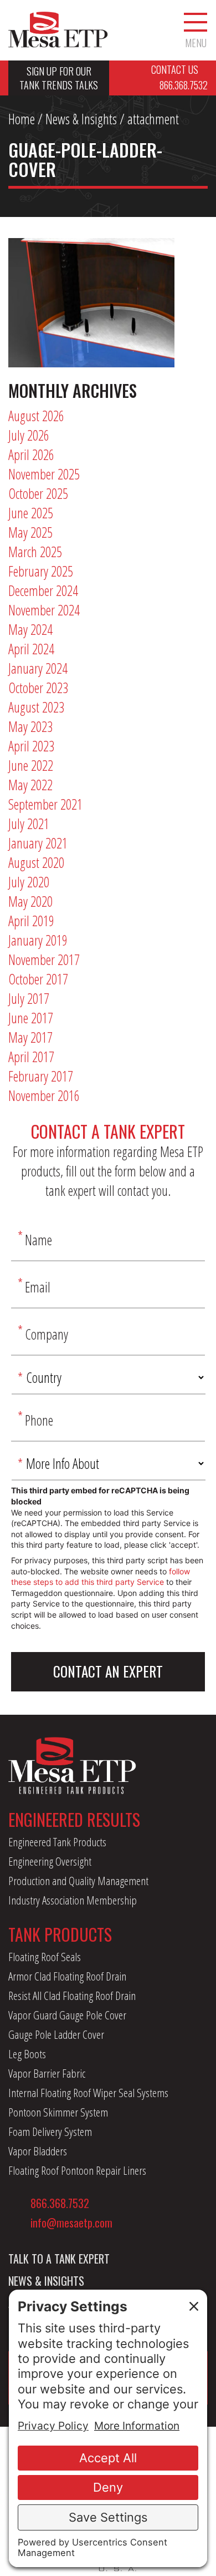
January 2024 (38, 668)
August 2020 (36, 862)
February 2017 (41, 1076)
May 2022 (30, 785)
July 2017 (29, 998)
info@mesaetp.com (71, 2223)
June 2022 (31, 765)
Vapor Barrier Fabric (47, 2073)
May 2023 (30, 726)
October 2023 (38, 688)
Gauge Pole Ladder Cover (56, 2034)
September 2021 (45, 804)
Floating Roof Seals (45, 1957)
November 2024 (44, 610)
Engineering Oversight (50, 1861)
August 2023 (36, 707)
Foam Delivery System (50, 2131)
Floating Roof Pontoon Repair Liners (77, 2170)
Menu (196, 42)
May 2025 (30, 532)
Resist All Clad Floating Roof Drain (72, 1996)
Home (22, 119)
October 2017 (38, 979)
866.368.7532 (60, 2203)
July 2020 (29, 882)
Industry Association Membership (73, 1900)
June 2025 (31, 513)
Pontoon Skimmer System (58, 2112)
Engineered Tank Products (57, 1842)
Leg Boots (27, 2054)
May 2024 (30, 629)
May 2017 (30, 1037)
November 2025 (44, 474)
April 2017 (31, 1057)
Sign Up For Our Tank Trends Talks (59, 78)
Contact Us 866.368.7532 (179, 77)
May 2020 (30, 901)
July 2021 (29, 824)
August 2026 (36, 416)
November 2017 (44, 959)
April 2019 (31, 921)
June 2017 (31, 1018)
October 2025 (38, 493)
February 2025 (41, 571)
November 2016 (44, 1095)
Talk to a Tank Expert (59, 2259)
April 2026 (31, 454)
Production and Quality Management (78, 1881)
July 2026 (29, 435)
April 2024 (31, 649)
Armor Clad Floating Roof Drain (67, 1976)
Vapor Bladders (38, 2151)
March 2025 (35, 552)
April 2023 (31, 746)
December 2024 (43, 590)
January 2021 (38, 843)
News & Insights (81, 119)
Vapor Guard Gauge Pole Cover (67, 2015)
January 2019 (38, 940)
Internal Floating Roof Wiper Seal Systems (88, 2093)
